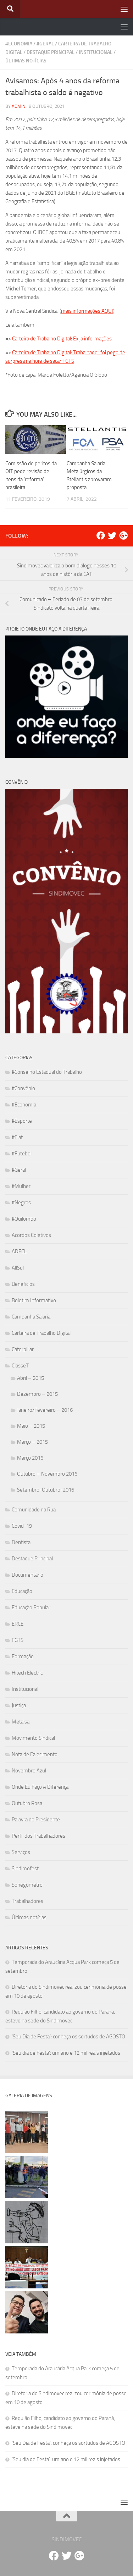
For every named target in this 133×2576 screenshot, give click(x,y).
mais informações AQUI (87, 311)
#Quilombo (24, 1219)
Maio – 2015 (31, 1426)
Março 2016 (30, 1458)
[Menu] (124, 9)
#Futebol (22, 1154)
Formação (23, 1656)
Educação (22, 1591)
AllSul (18, 1268)
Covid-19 (22, 1526)
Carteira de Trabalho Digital (41, 1333)
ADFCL (19, 1251)
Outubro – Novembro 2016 (47, 1474)
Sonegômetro (27, 1885)
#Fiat (17, 1137)
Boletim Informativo (34, 1300)
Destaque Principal (51, 52)
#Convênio (23, 1088)
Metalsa (21, 1722)
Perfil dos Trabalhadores (38, 1836)
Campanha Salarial (32, 1317)
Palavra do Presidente (36, 1820)
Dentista (21, 1542)
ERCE (18, 1624)
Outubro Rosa (27, 1803)
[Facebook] (101, 535)
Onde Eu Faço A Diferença (40, 1787)
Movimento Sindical (33, 1738)
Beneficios (23, 1284)
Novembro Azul (29, 1771)
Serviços (21, 1852)
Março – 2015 (32, 1442)
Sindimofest (25, 1869)
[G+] (123, 535)
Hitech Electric (27, 1673)
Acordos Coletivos (31, 1235)
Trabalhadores (27, 1901)
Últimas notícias (26, 61)
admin (19, 106)
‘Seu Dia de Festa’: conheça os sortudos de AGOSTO (68, 2037)
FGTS (18, 1640)
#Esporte (22, 1121)
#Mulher (21, 1186)
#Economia (19, 44)
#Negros (21, 1203)
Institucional (96, 52)
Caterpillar (23, 1349)
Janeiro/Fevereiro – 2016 (45, 1410)
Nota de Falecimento (35, 1754)
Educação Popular (31, 1608)
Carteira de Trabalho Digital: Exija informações (62, 339)
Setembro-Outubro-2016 (46, 1490)
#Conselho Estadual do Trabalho (47, 1072)
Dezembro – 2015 (37, 1394)
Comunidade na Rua (34, 1510)
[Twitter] (112, 535)
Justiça (19, 1705)
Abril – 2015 (31, 1378)
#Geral (45, 44)
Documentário (27, 1575)
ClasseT (20, 1366)
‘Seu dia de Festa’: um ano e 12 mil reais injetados (66, 2053)
